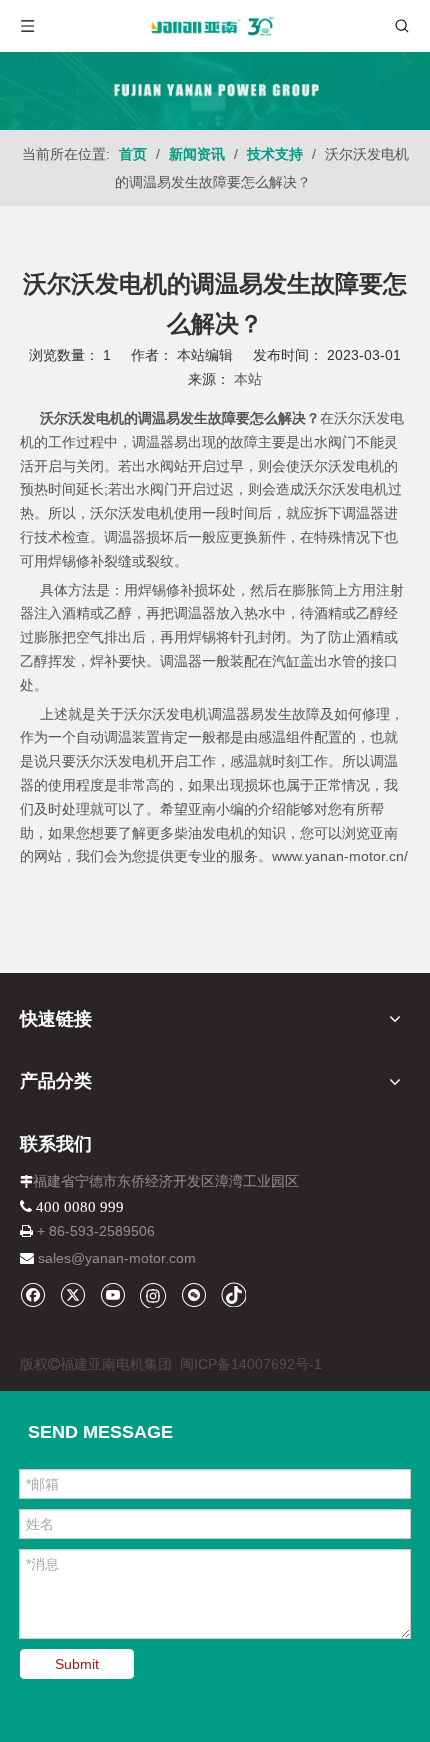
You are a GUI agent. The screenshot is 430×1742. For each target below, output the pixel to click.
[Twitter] (72, 1294)
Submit (77, 1664)
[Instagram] (153, 1295)
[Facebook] (32, 1294)
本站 (248, 379)
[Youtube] (112, 1294)
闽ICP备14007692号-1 (251, 1364)
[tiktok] (233, 1294)
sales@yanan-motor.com (117, 1258)
